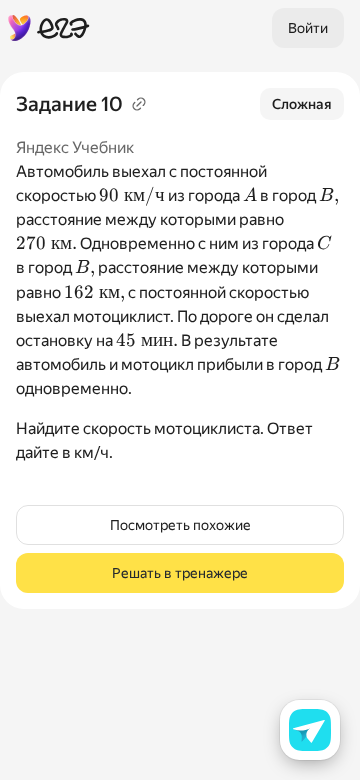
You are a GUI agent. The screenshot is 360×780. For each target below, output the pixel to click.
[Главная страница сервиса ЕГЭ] (49, 28)
